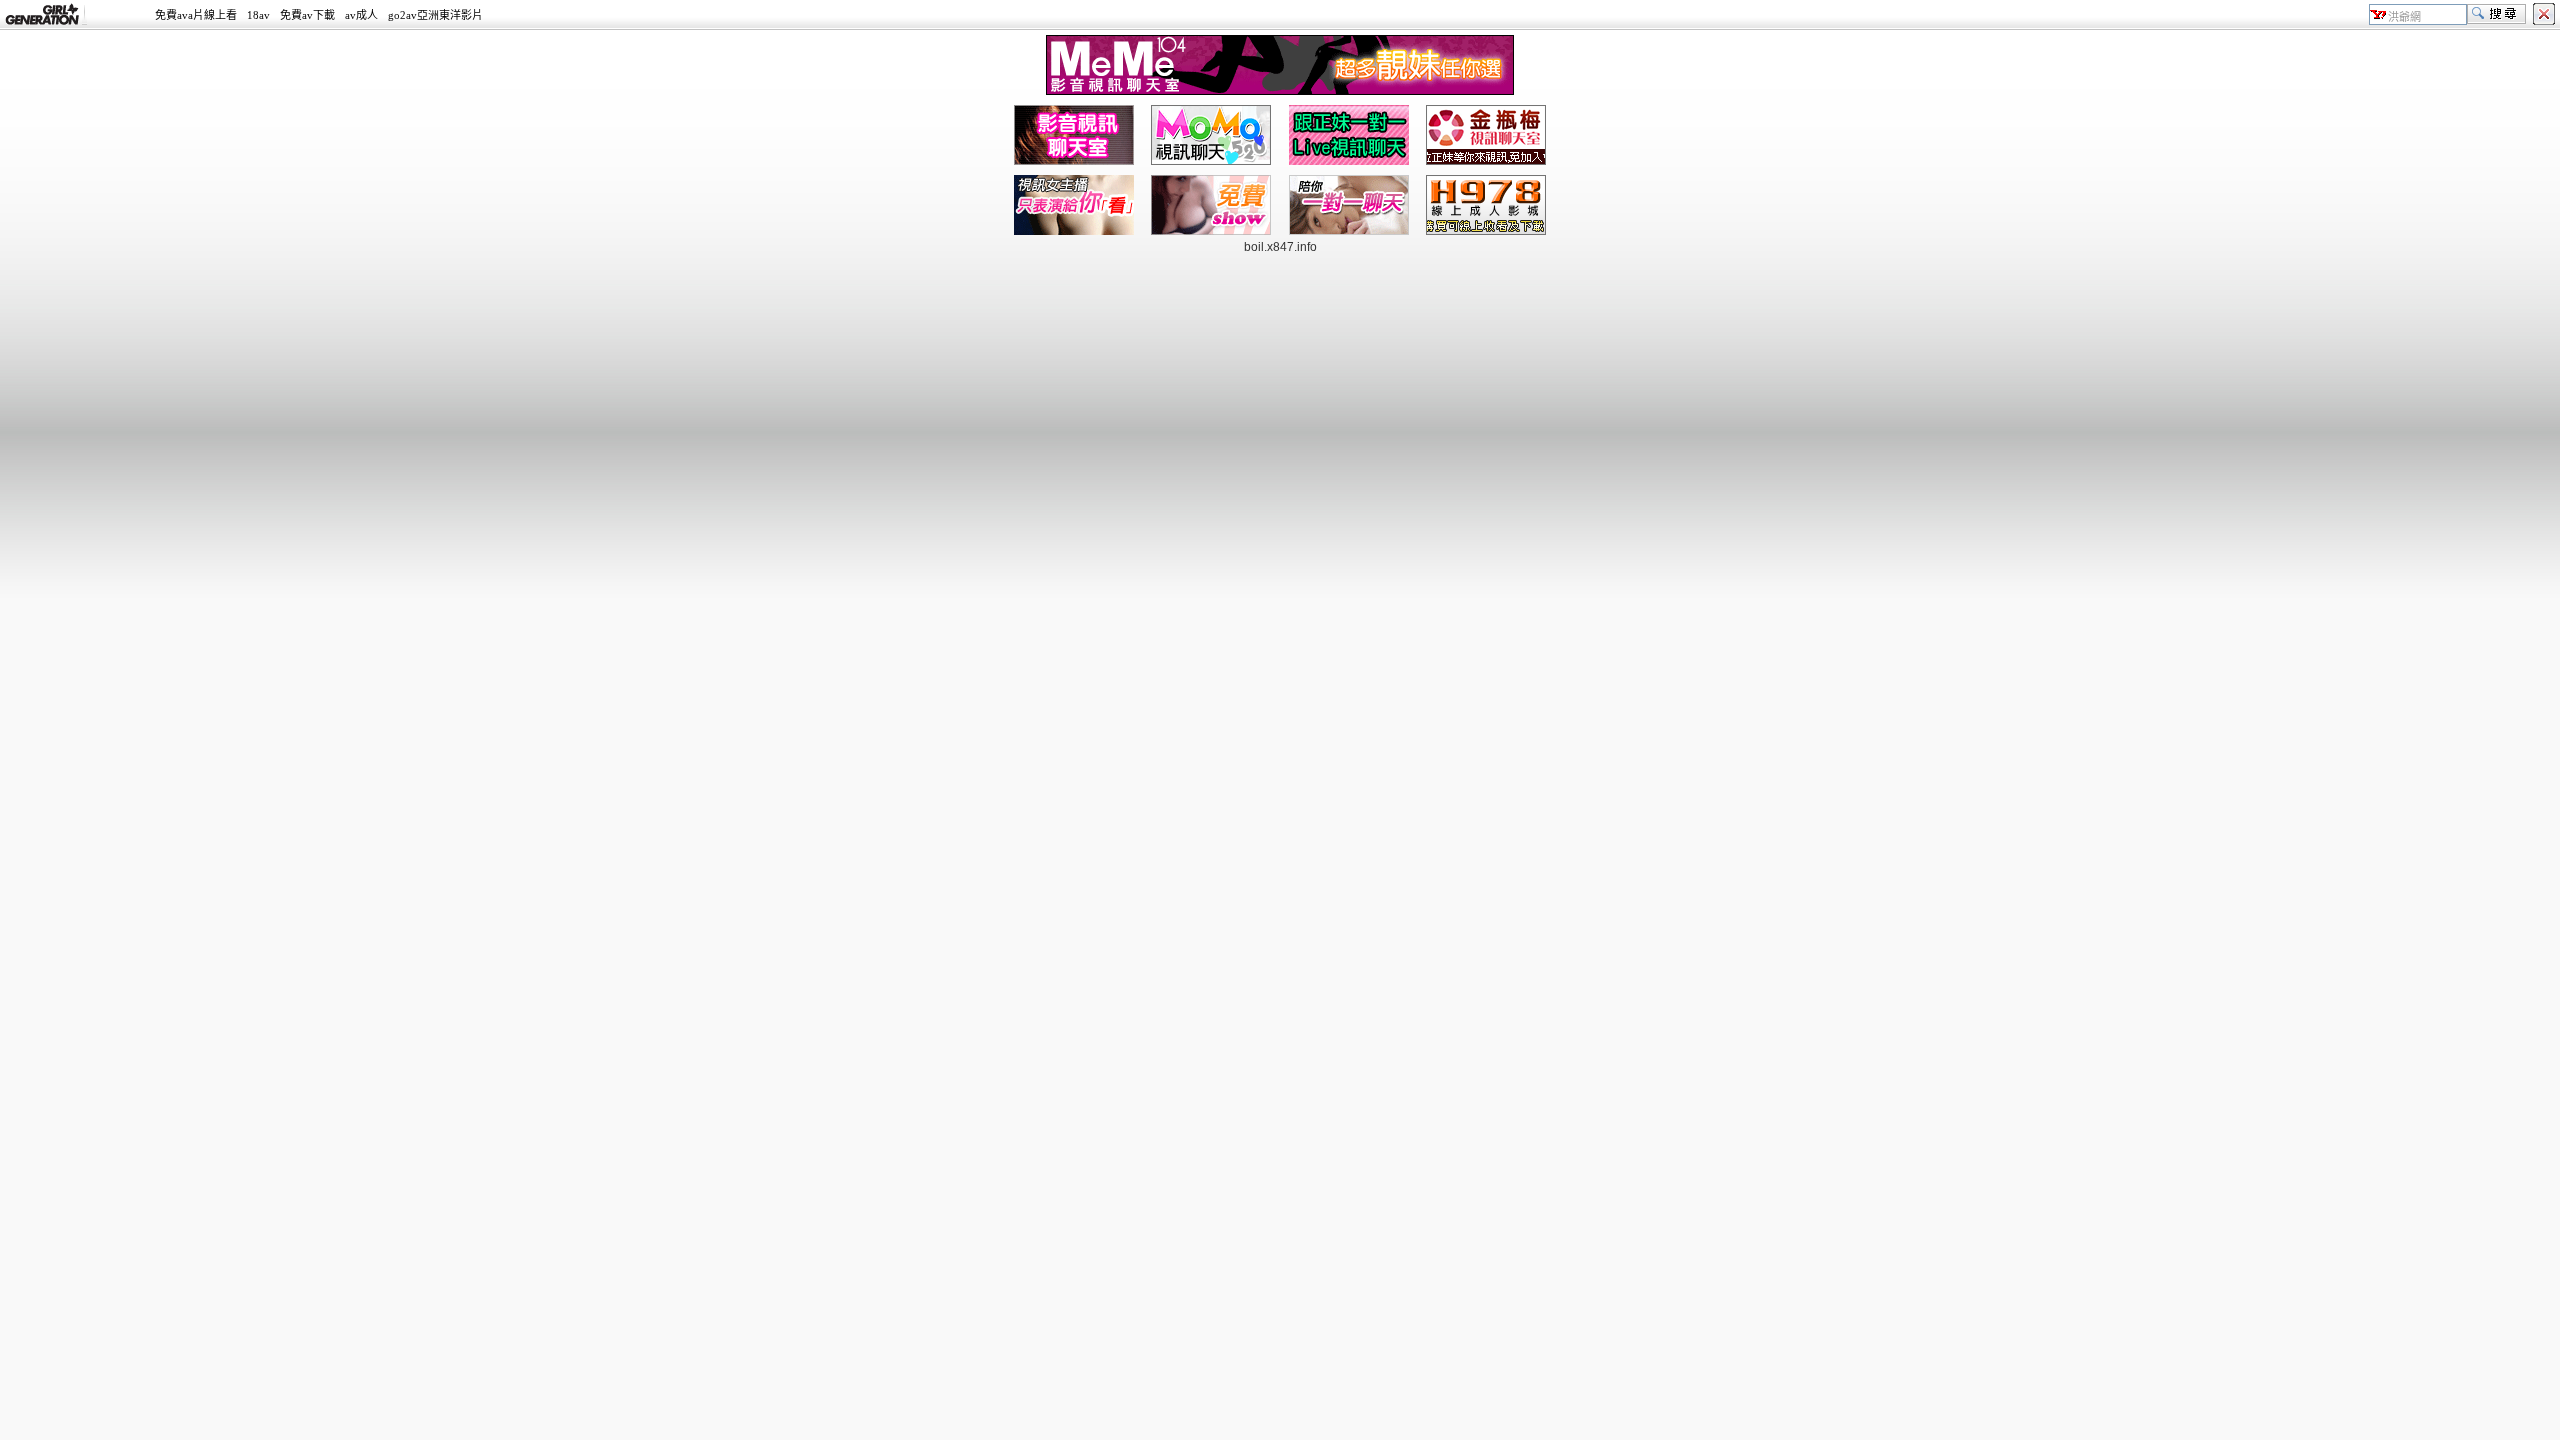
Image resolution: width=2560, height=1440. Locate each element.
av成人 (361, 15)
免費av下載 (307, 15)
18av (258, 15)
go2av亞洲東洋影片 (435, 15)
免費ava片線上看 (196, 15)
